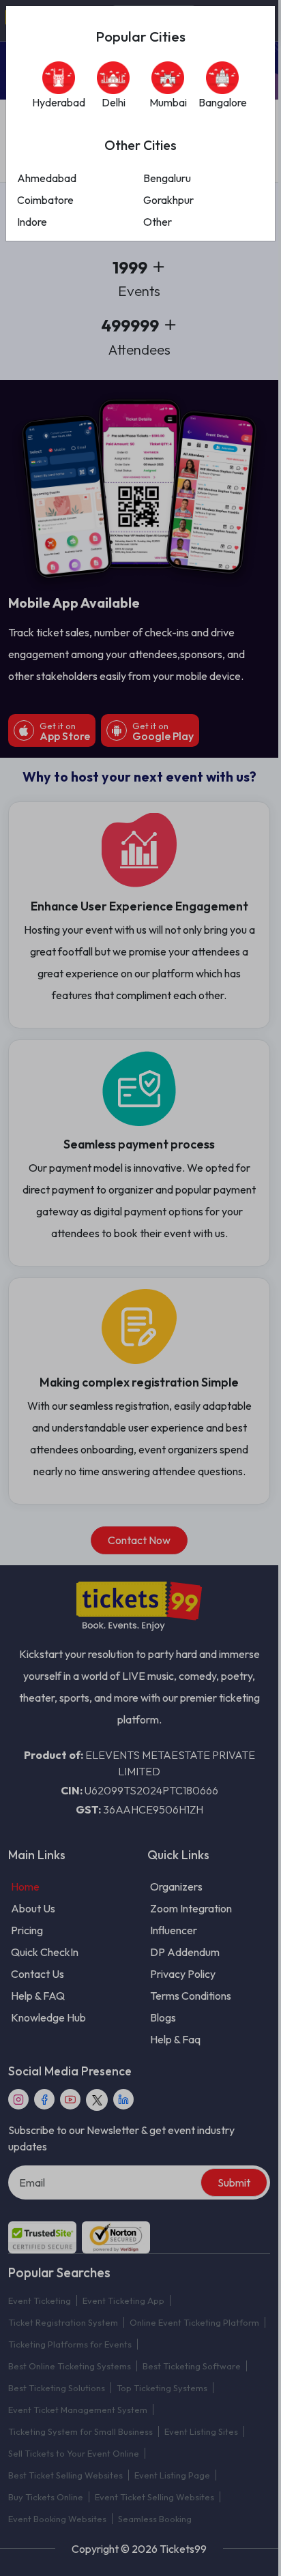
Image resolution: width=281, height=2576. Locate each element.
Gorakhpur (168, 200)
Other (158, 222)
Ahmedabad (47, 178)
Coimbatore (45, 200)
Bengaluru (167, 178)
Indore (32, 222)
